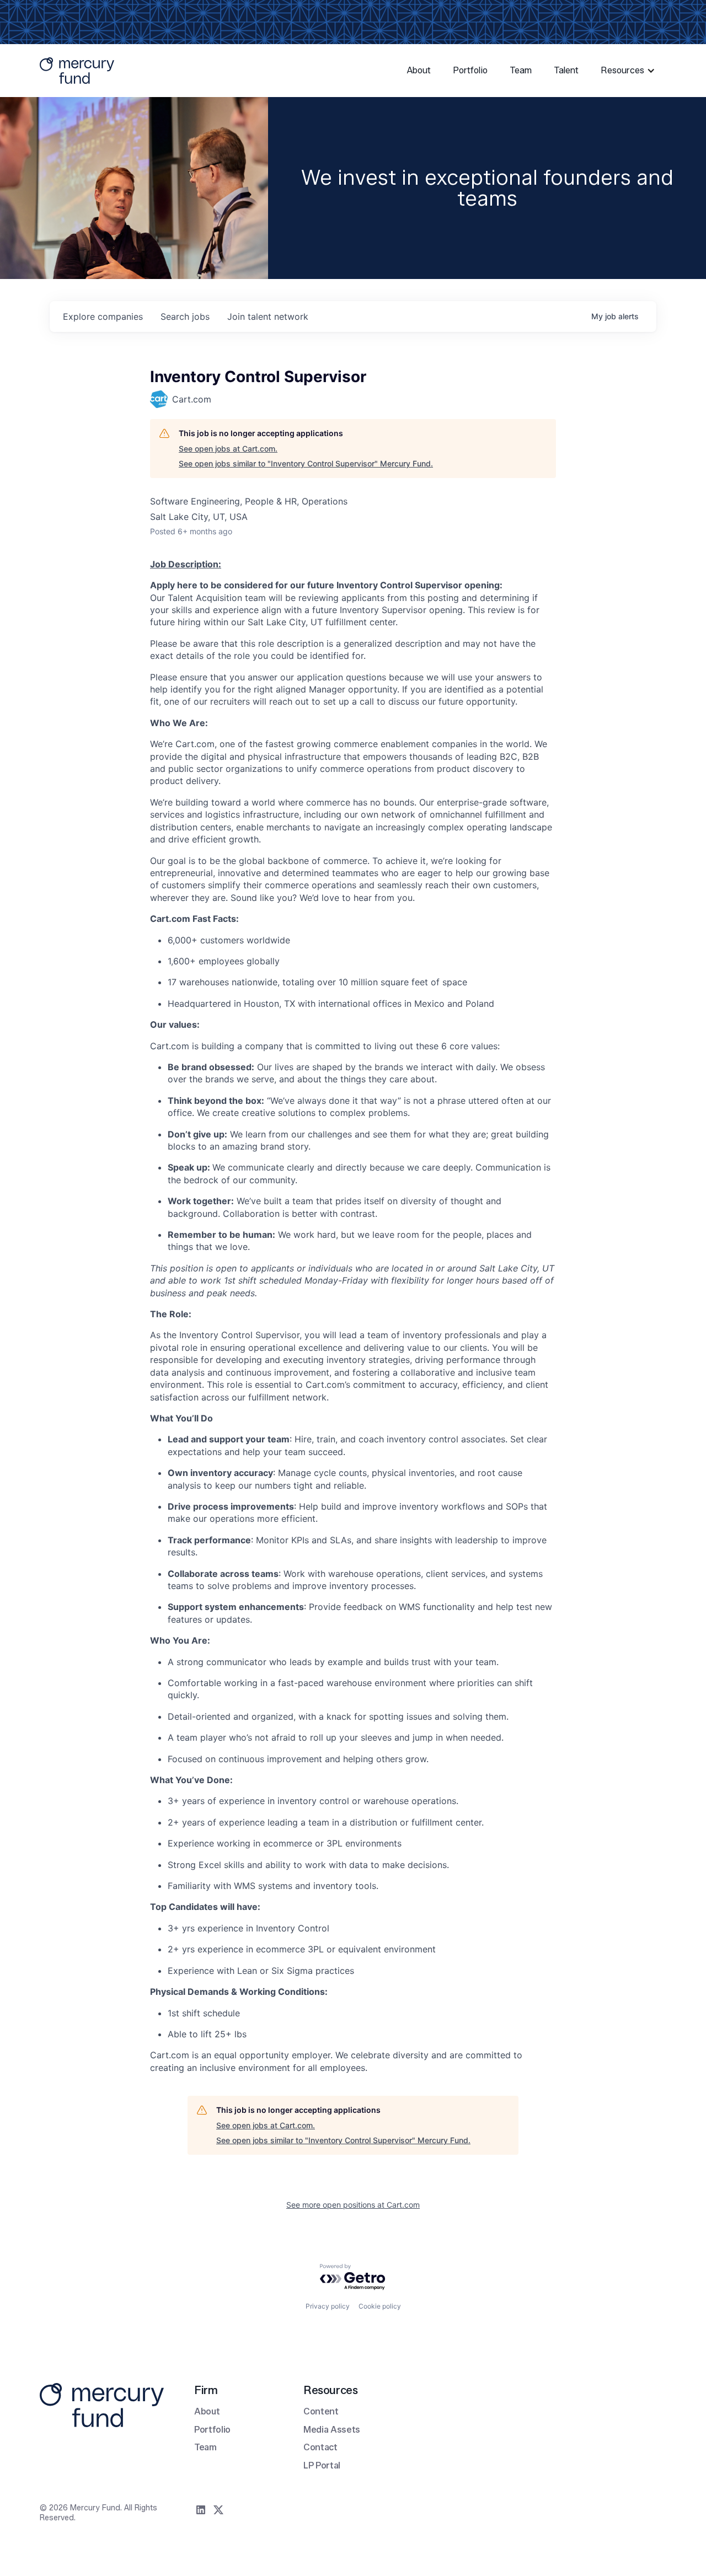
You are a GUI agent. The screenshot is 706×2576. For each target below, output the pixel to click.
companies (103, 316)
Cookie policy (380, 2306)
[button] (629, 71)
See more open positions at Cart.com (353, 2205)
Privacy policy (328, 2306)
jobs (185, 316)
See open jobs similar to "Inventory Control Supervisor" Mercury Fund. (306, 463)
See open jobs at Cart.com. (228, 449)
